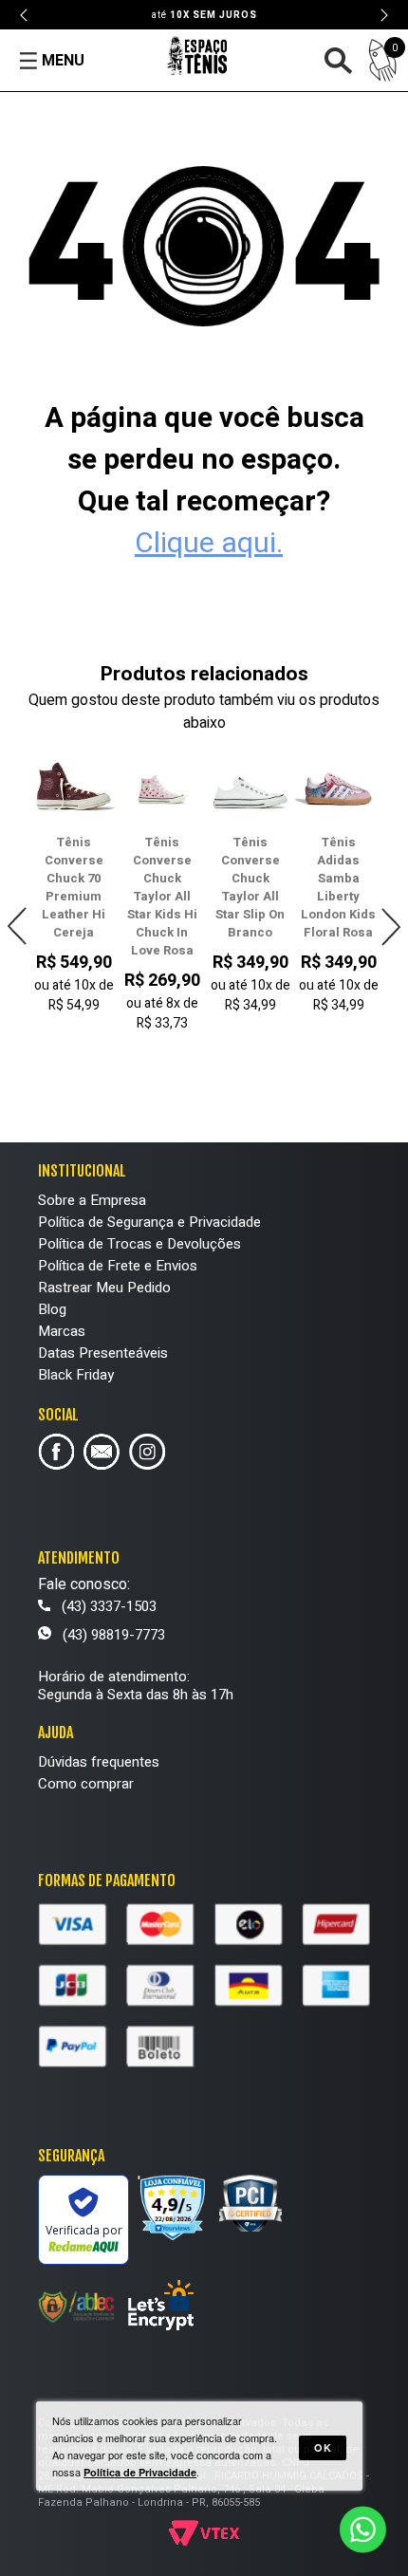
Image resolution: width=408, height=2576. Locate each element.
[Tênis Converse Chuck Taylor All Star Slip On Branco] (250, 789)
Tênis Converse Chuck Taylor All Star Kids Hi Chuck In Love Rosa (162, 896)
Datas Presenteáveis (103, 1353)
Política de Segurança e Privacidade (149, 1222)
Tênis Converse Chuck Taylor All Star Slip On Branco (250, 887)
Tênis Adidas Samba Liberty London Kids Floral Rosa (338, 887)
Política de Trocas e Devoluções (139, 1244)
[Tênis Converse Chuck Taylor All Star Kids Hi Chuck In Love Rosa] (162, 789)
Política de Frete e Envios (118, 1266)
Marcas (62, 1331)
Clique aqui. (209, 544)
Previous (25, 15)
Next (383, 15)
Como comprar (86, 1784)
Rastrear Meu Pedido (104, 1288)
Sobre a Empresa (92, 1200)
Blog (52, 1309)
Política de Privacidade (140, 2472)
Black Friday (76, 1375)
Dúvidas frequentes (99, 1762)
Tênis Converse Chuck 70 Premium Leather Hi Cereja (74, 887)
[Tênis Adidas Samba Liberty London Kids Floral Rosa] (338, 789)
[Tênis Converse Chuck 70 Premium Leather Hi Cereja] (74, 789)
